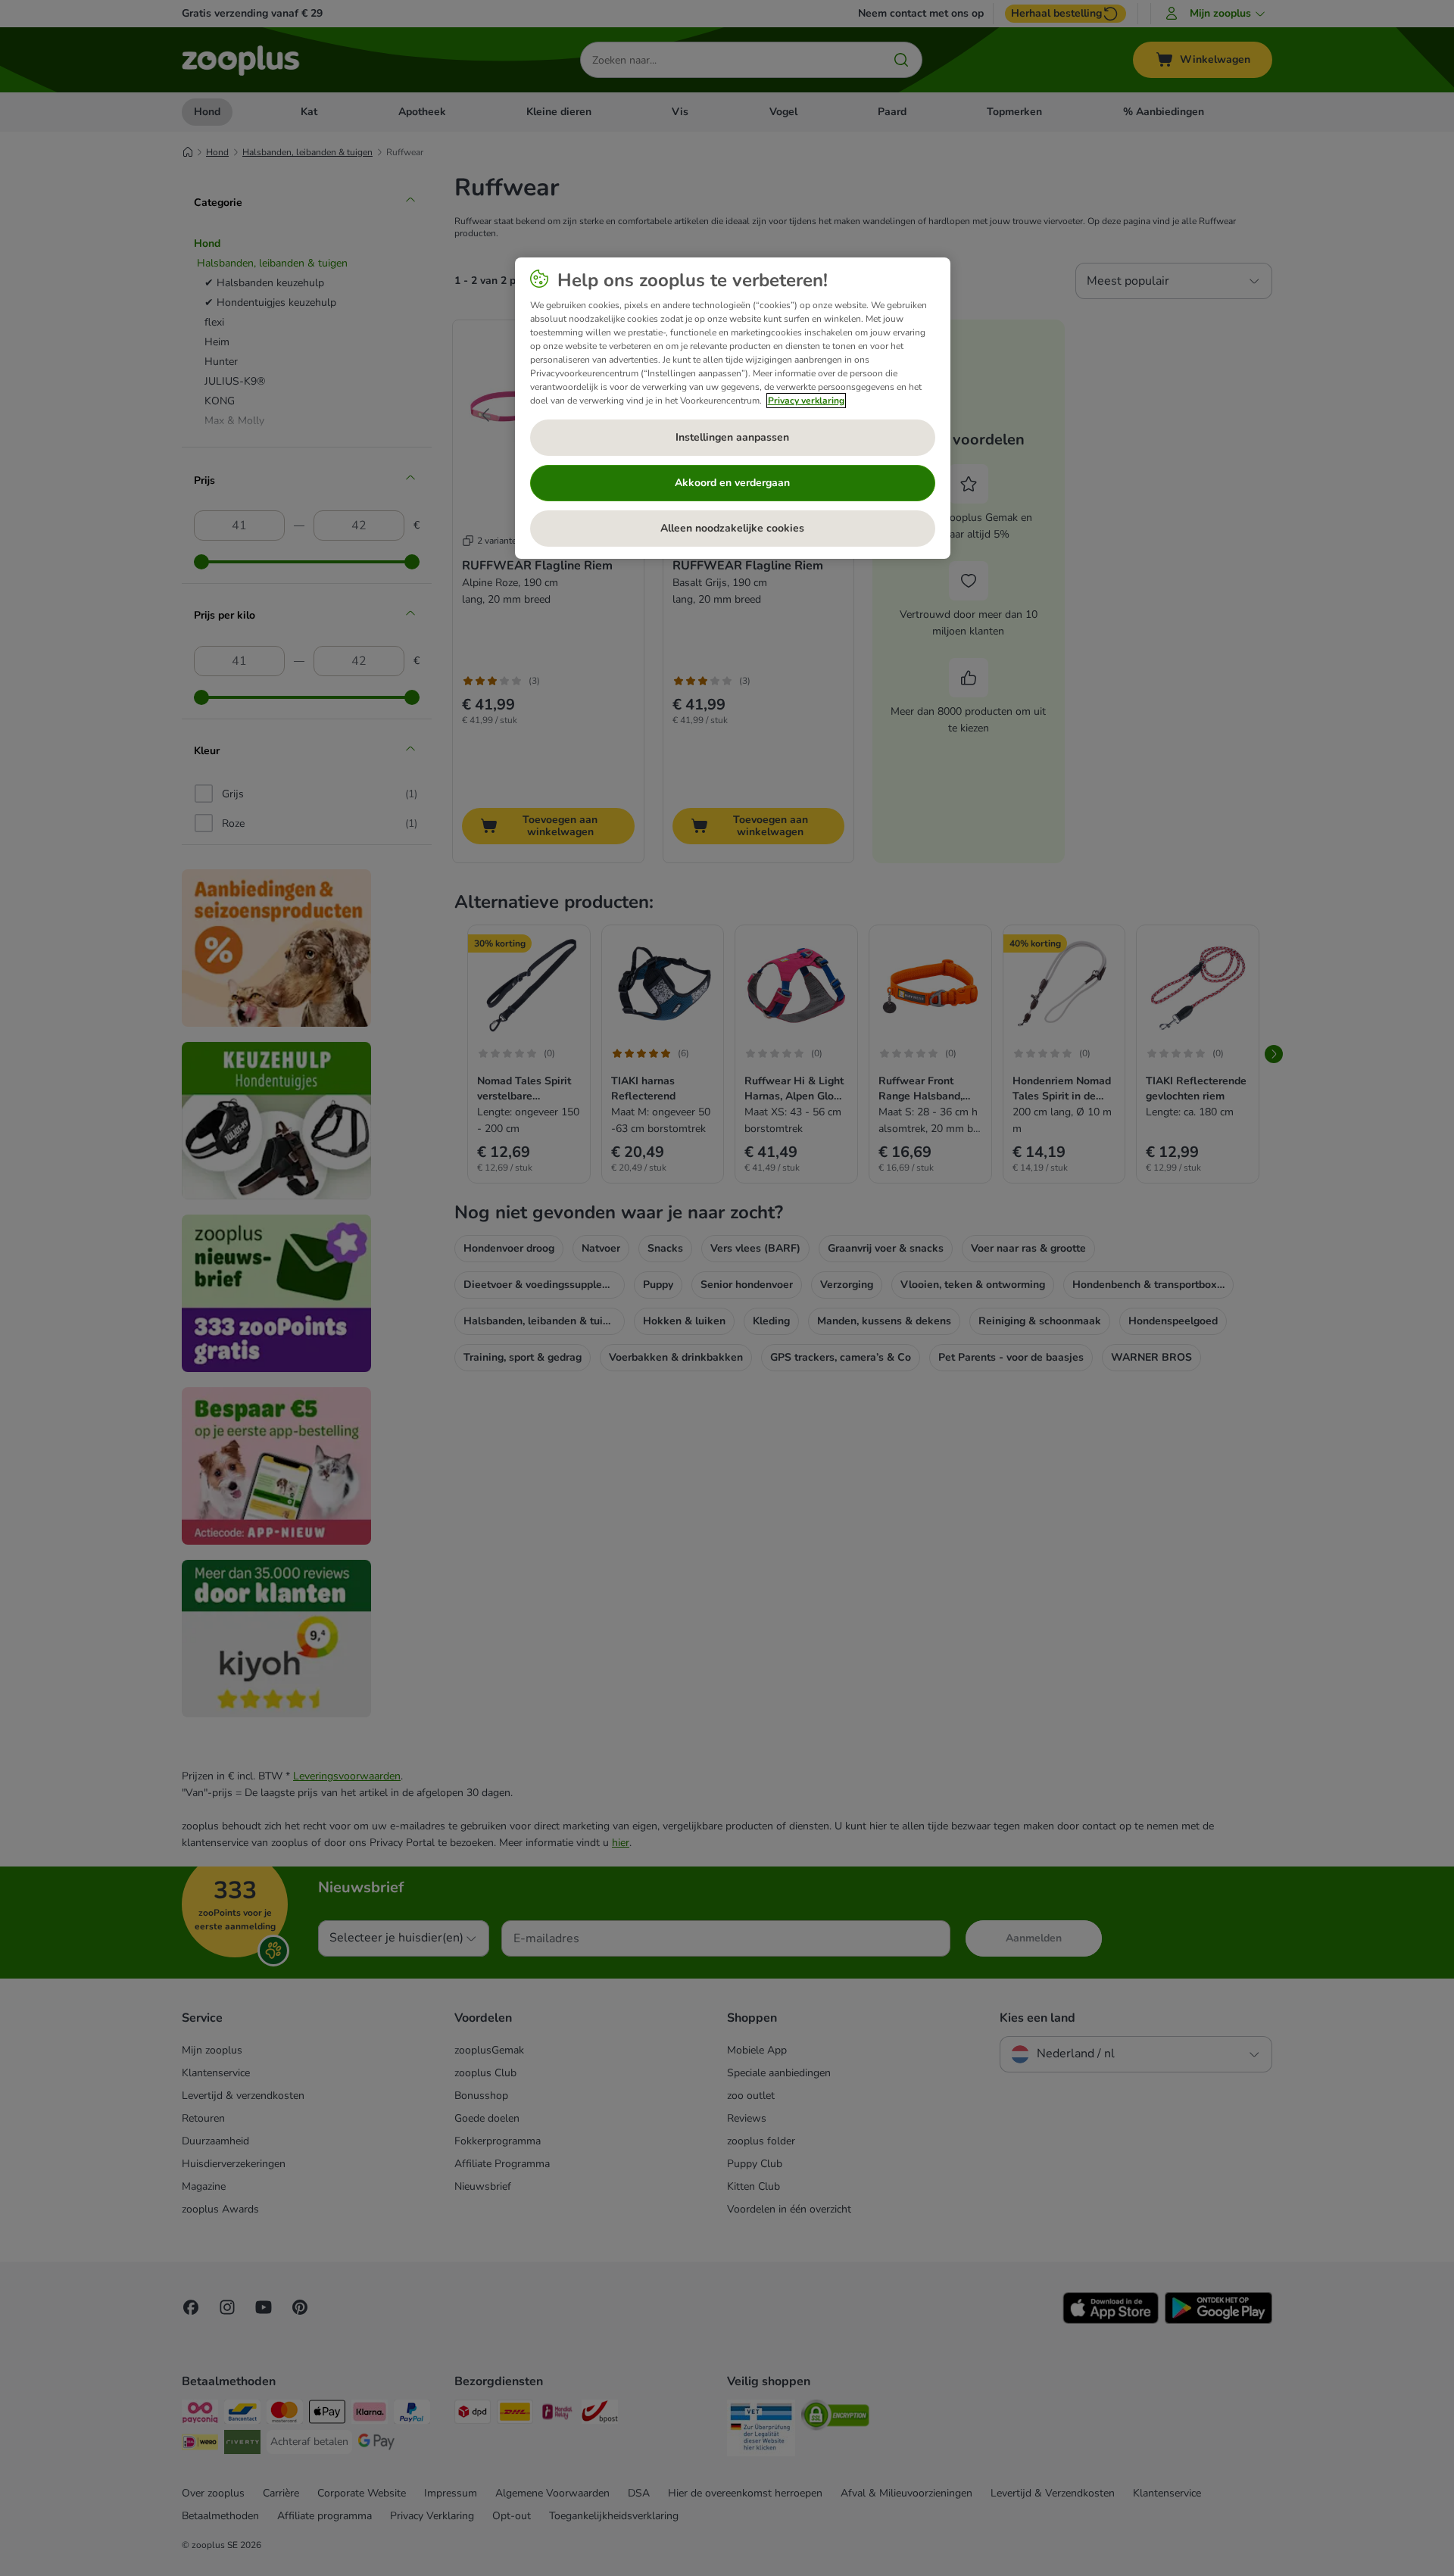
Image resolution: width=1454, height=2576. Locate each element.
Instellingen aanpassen (732, 437)
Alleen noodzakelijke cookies (732, 528)
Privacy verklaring (806, 401)
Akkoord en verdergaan (732, 483)
